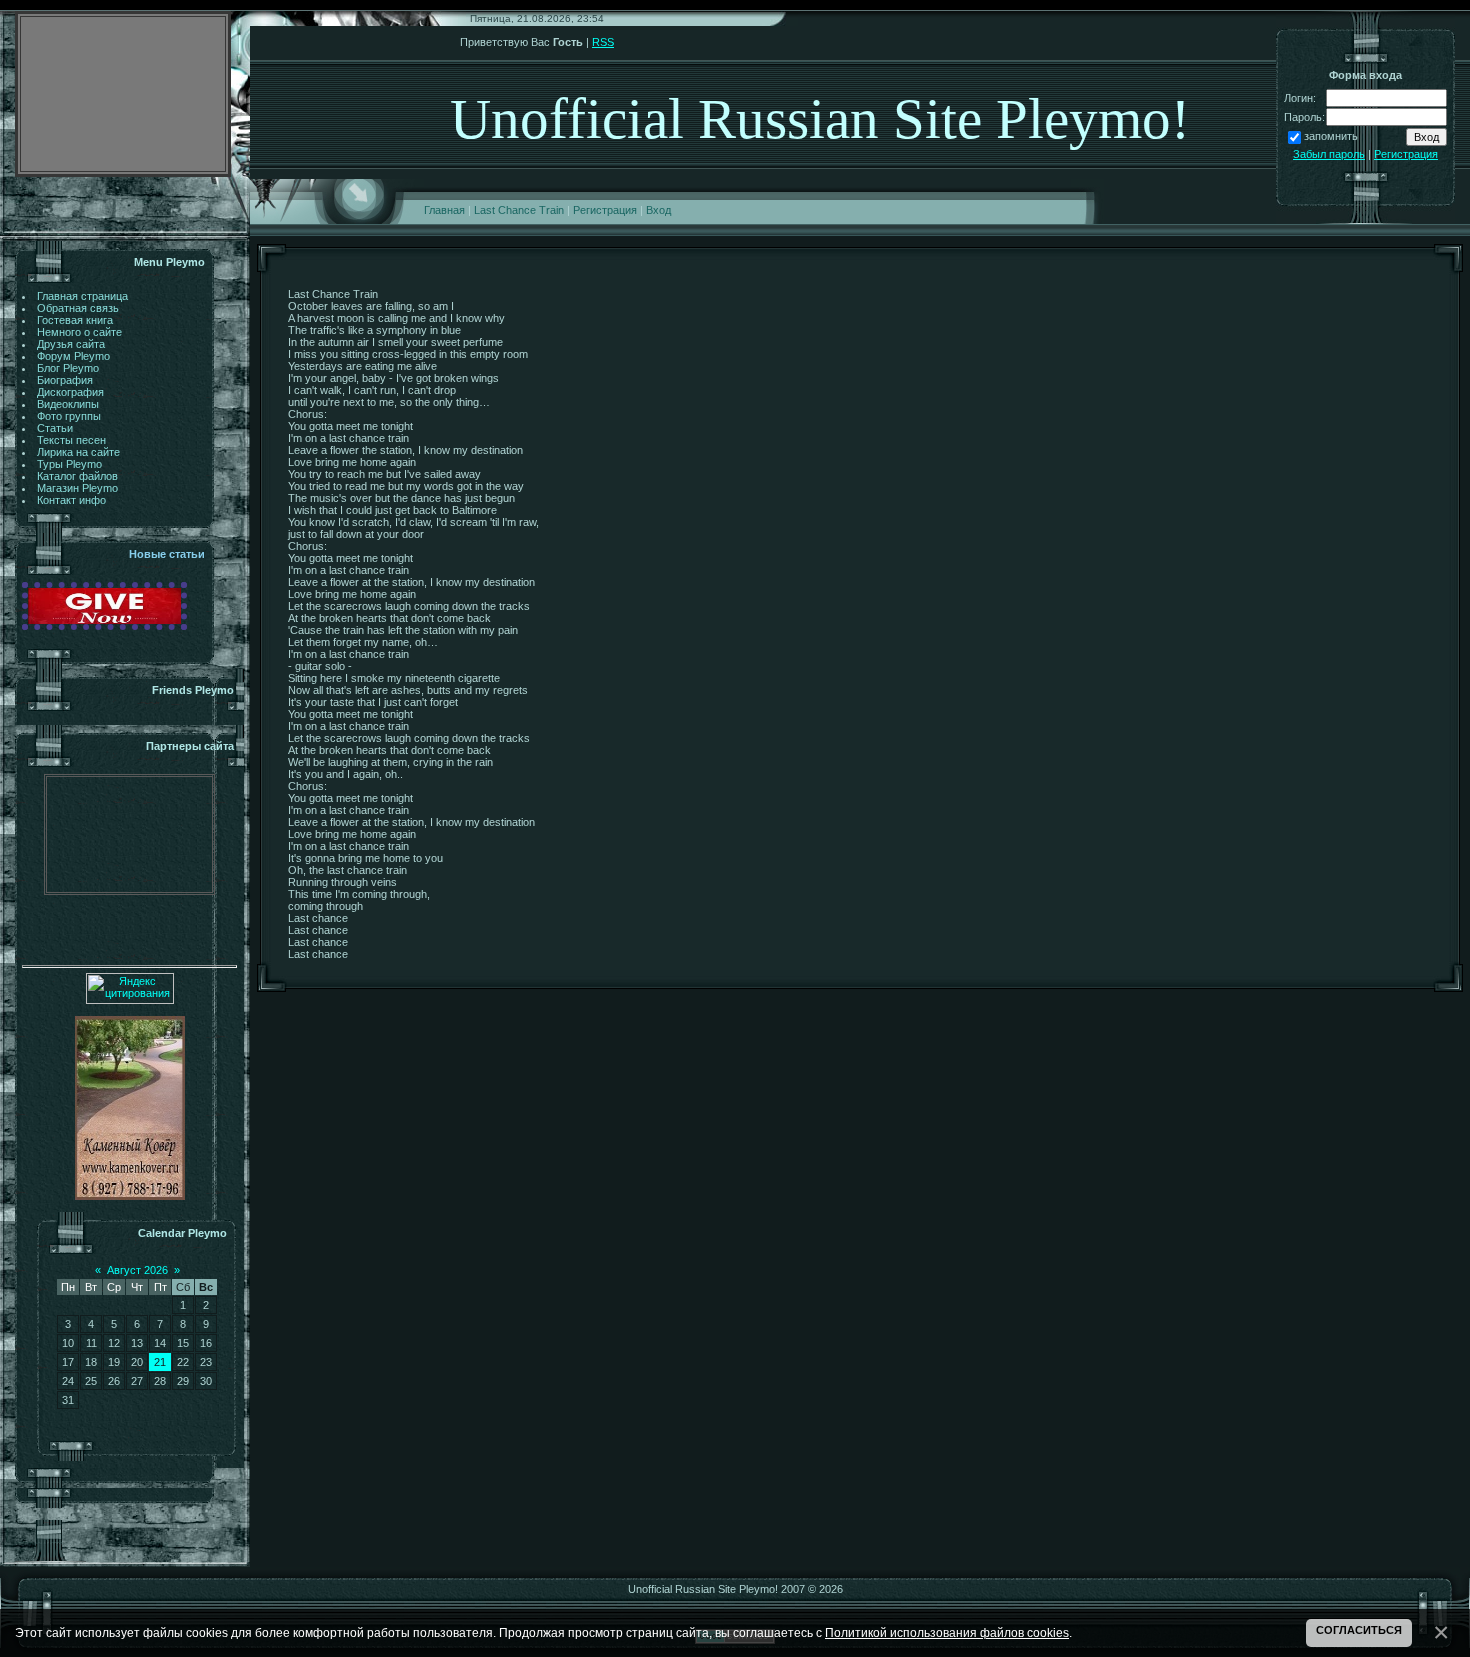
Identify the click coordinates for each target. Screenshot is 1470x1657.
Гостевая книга (75, 320)
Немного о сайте (79, 332)
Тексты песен (71, 440)
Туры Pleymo (69, 464)
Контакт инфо (71, 500)
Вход (658, 210)
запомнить (1331, 136)
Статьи (55, 428)
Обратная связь (78, 308)
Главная (444, 210)
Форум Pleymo (73, 356)
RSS (603, 42)
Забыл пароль (1329, 154)
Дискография (70, 392)
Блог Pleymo (68, 368)
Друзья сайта (71, 344)
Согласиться (1359, 1630)
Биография (65, 380)
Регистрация (605, 210)
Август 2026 (137, 1270)
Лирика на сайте (78, 452)
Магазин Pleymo (77, 488)
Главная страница (82, 296)
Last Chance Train (519, 210)
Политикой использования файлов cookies (947, 1632)
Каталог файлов (77, 476)
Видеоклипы (68, 404)
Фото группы (69, 416)
